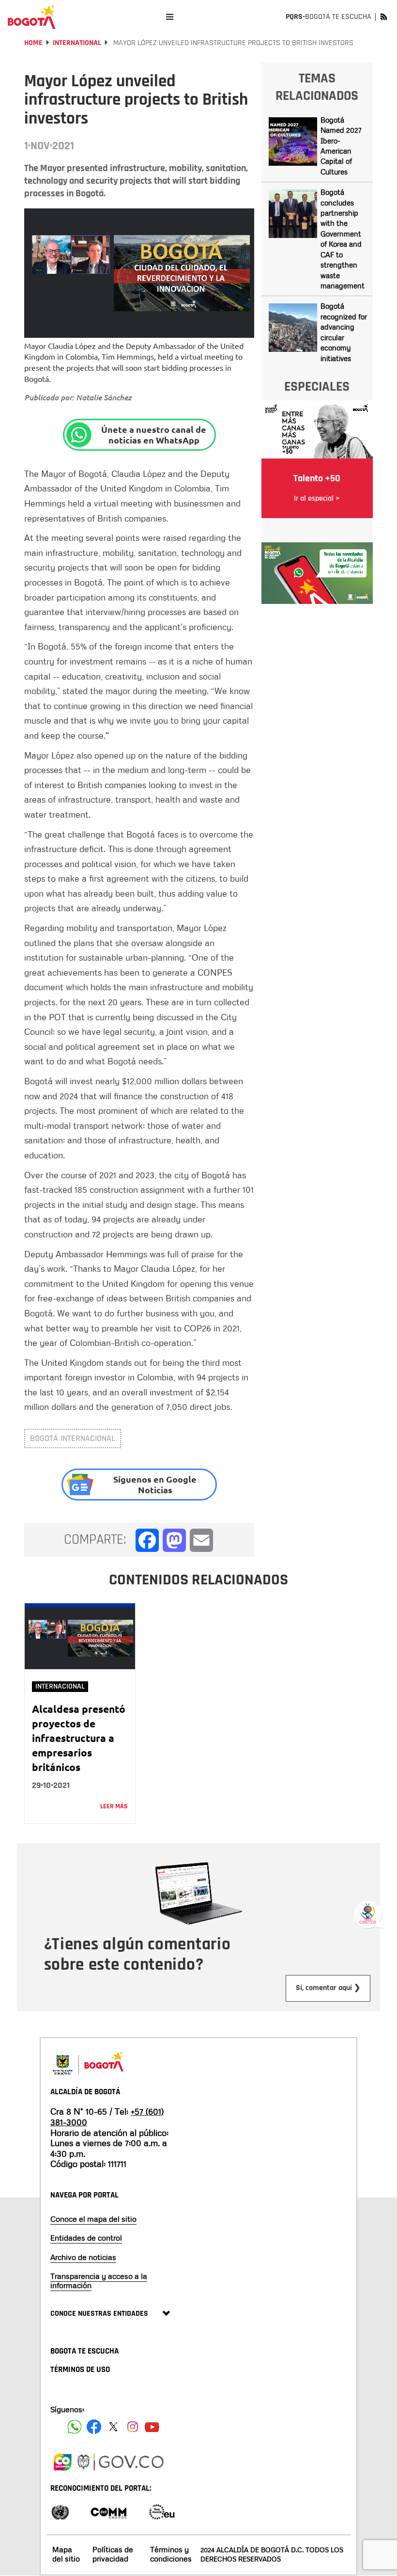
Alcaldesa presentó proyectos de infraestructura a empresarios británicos (79, 1738)
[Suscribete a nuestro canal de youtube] (152, 2427)
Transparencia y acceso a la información (99, 2281)
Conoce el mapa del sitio (93, 2219)
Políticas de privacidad (113, 2554)
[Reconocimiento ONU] (60, 2511)
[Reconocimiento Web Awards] (162, 2511)
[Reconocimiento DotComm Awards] (108, 2511)
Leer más (114, 1806)
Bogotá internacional (73, 1438)
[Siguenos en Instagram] (133, 2427)
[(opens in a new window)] (317, 572)
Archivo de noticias (83, 2257)
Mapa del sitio (66, 2554)
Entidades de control (86, 2238)
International (77, 43)
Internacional (60, 1686)
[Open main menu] (170, 17)
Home (33, 43)
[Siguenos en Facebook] (75, 2427)
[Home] (31, 17)
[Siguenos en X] (113, 2427)
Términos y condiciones (171, 2554)
